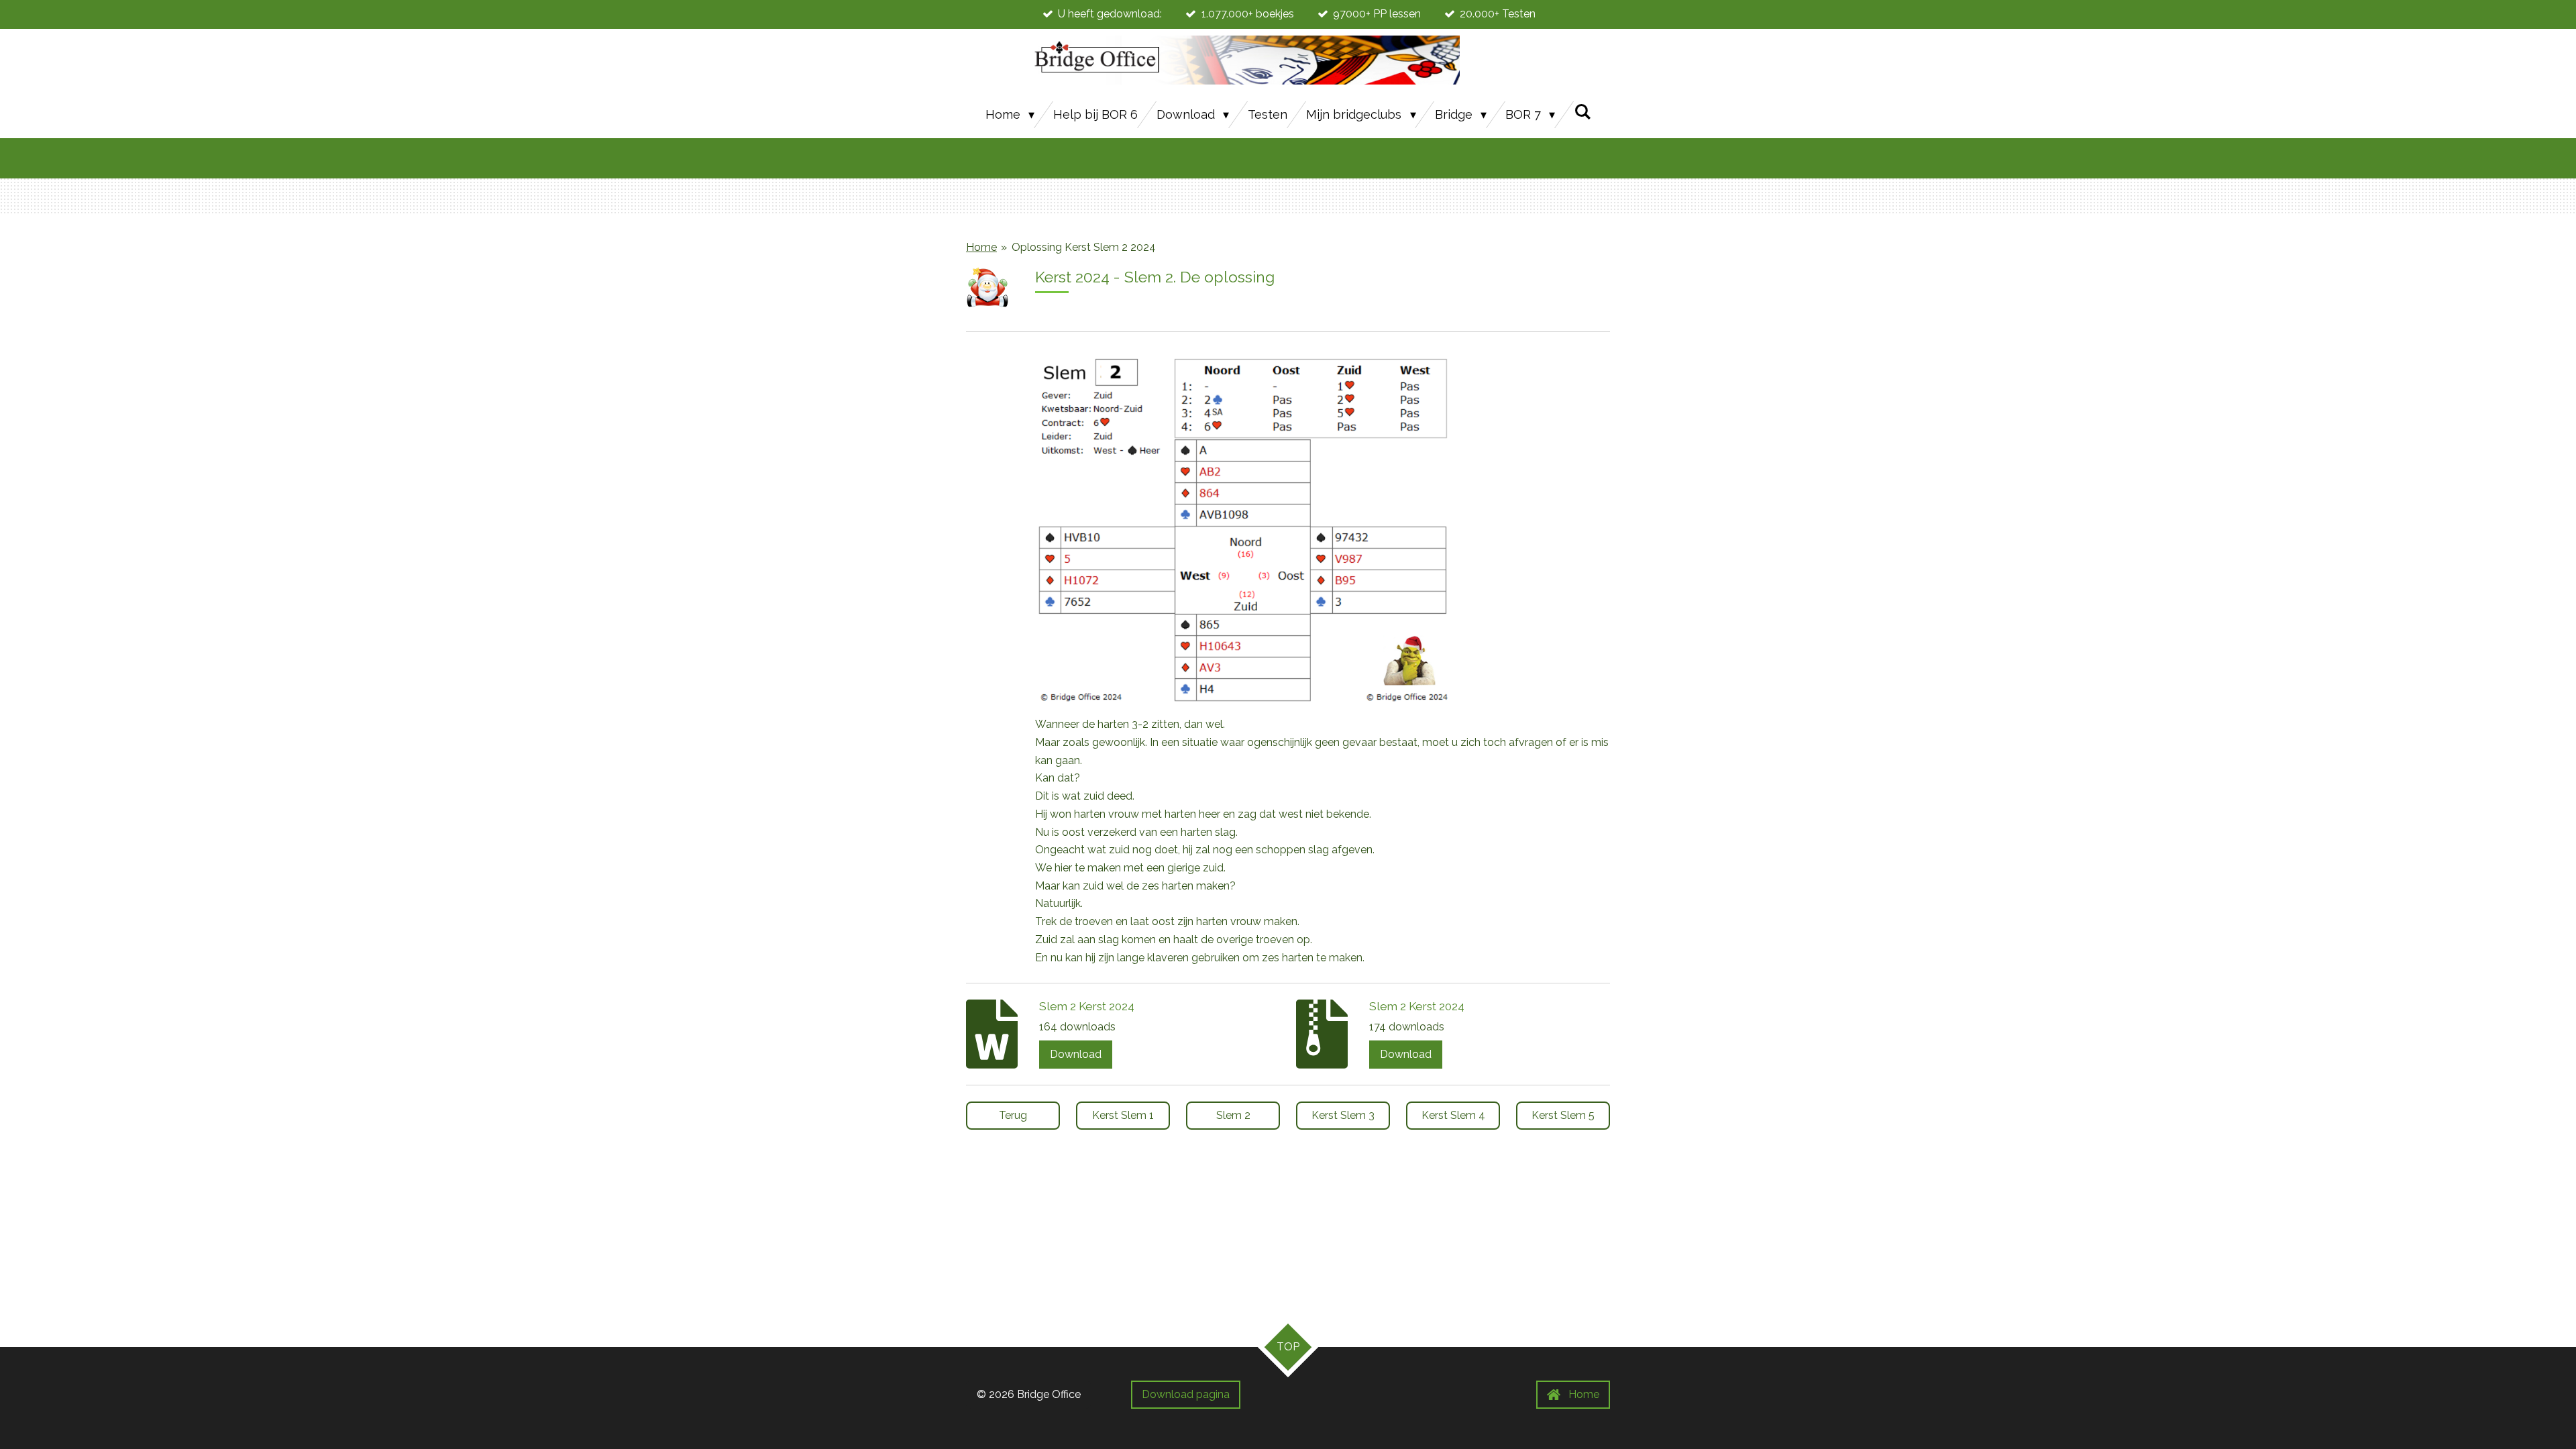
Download (1076, 1054)
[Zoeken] (1582, 112)
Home (981, 247)
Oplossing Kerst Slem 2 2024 (1084, 247)
